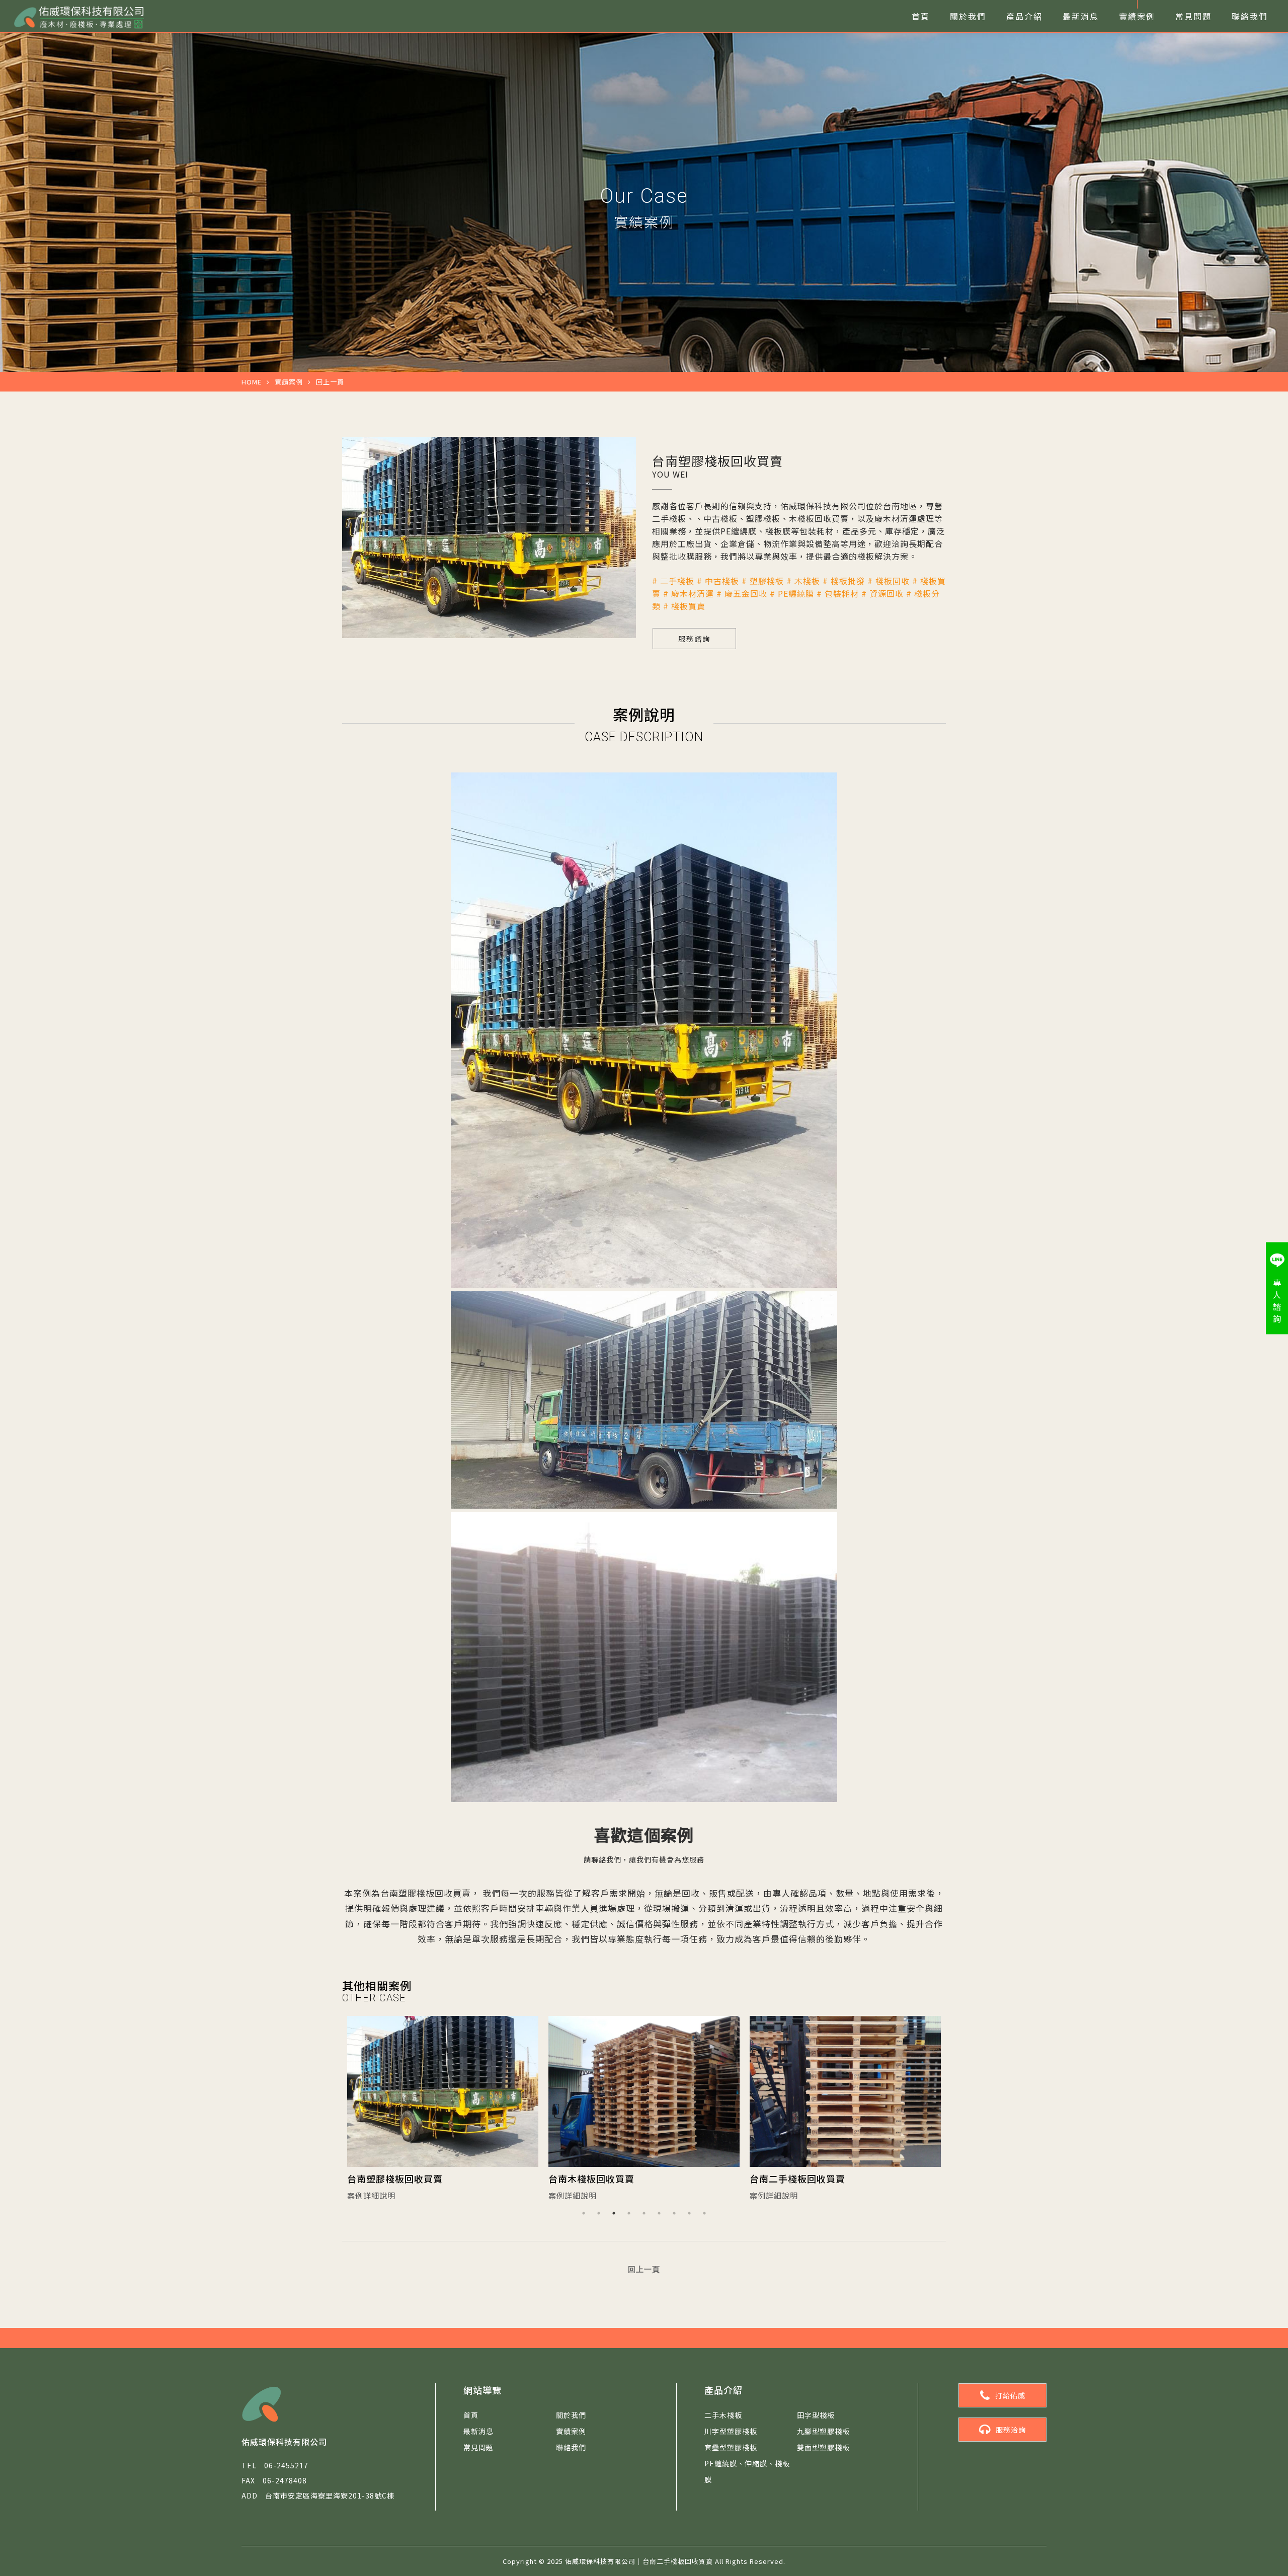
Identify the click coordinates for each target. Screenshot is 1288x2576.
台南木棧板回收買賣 (390, 2178)
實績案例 (1137, 16)
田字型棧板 (816, 2415)
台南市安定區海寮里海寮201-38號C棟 (318, 2495)
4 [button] (629, 2213)
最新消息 (1081, 16)
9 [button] (704, 2213)
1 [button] (584, 2213)
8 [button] (689, 2213)
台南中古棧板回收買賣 (797, 2178)
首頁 (921, 16)
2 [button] (599, 2213)
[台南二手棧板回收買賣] (644, 2091)
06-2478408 (274, 2480)
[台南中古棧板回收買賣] (845, 2091)
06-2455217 (275, 2465)
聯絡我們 (1250, 16)
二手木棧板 (723, 2415)
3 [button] (614, 2213)
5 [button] (644, 2213)
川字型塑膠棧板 (731, 2431)
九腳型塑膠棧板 (823, 2431)
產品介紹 (1024, 16)
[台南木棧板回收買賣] (443, 2091)
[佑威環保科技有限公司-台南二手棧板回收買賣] (78, 16)
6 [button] (659, 2213)
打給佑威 (1010, 2395)
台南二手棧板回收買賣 (596, 2178)
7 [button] (674, 2213)
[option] (443, 2111)
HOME (252, 382)
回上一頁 (330, 382)
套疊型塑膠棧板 (731, 2447)
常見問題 (1193, 16)
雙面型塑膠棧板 (823, 2447)
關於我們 (968, 16)
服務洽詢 (1011, 2430)
